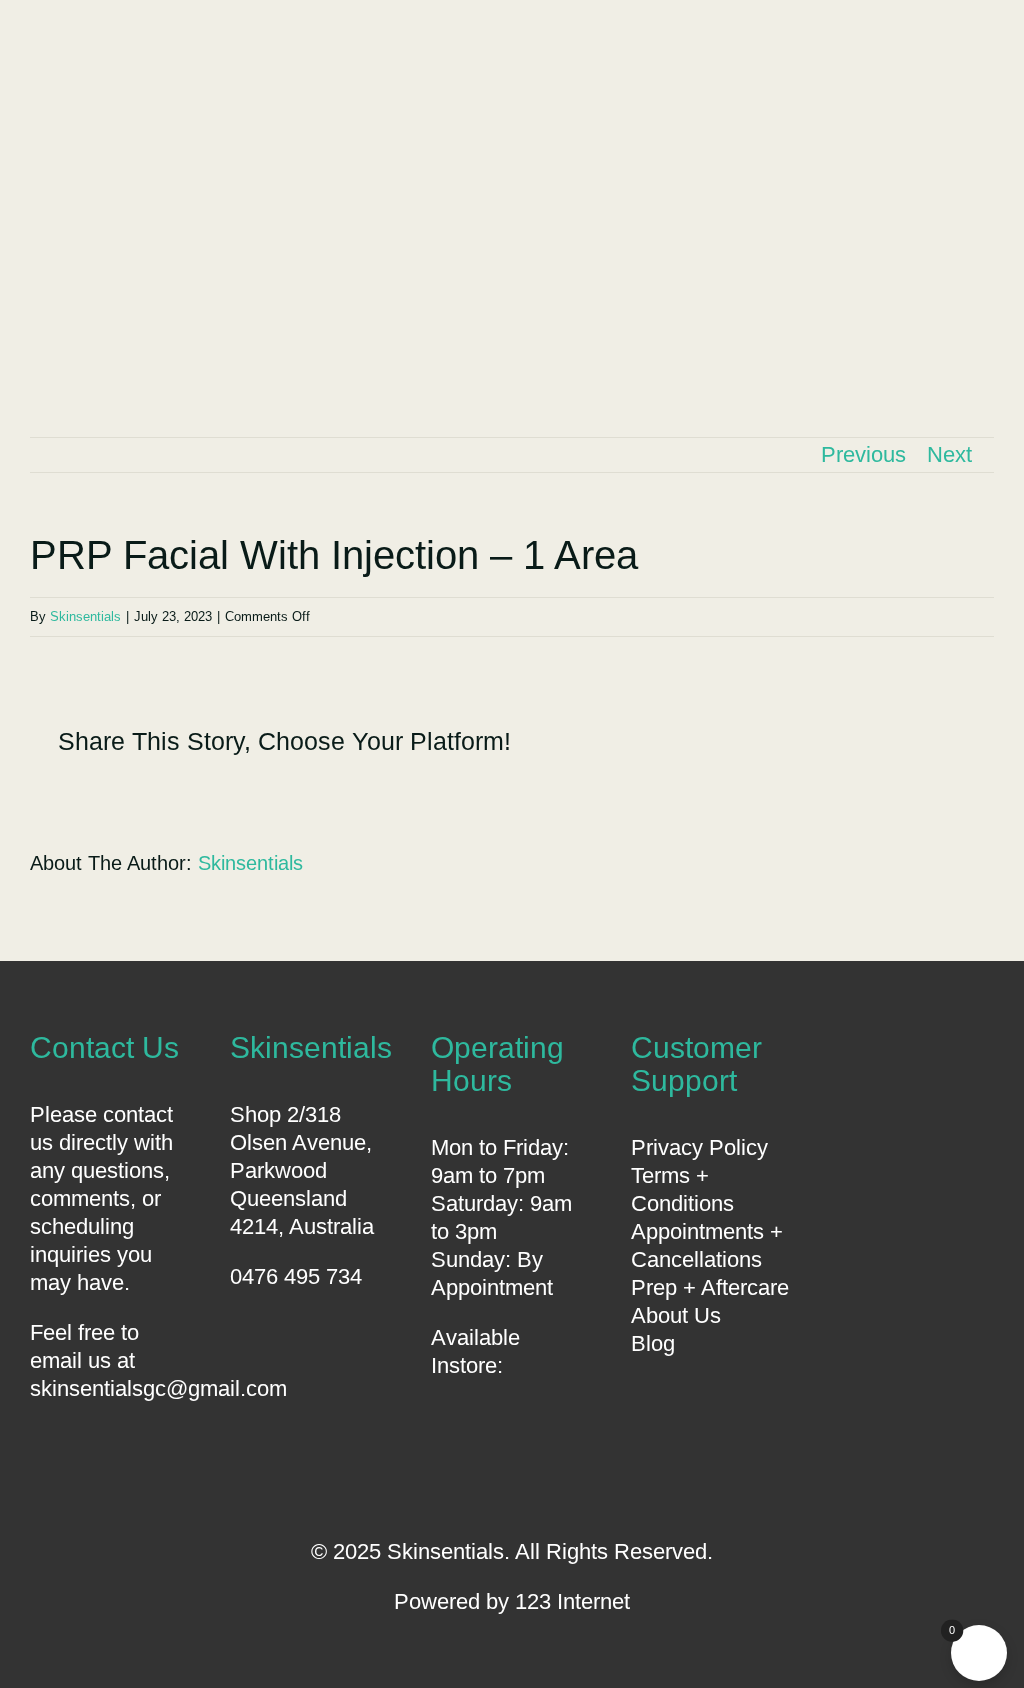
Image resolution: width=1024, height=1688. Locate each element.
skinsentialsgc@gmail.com (158, 1388)
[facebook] (478, 1476)
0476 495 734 (296, 1276)
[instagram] (545, 1476)
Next (949, 454)
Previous (863, 454)
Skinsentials (85, 616)
